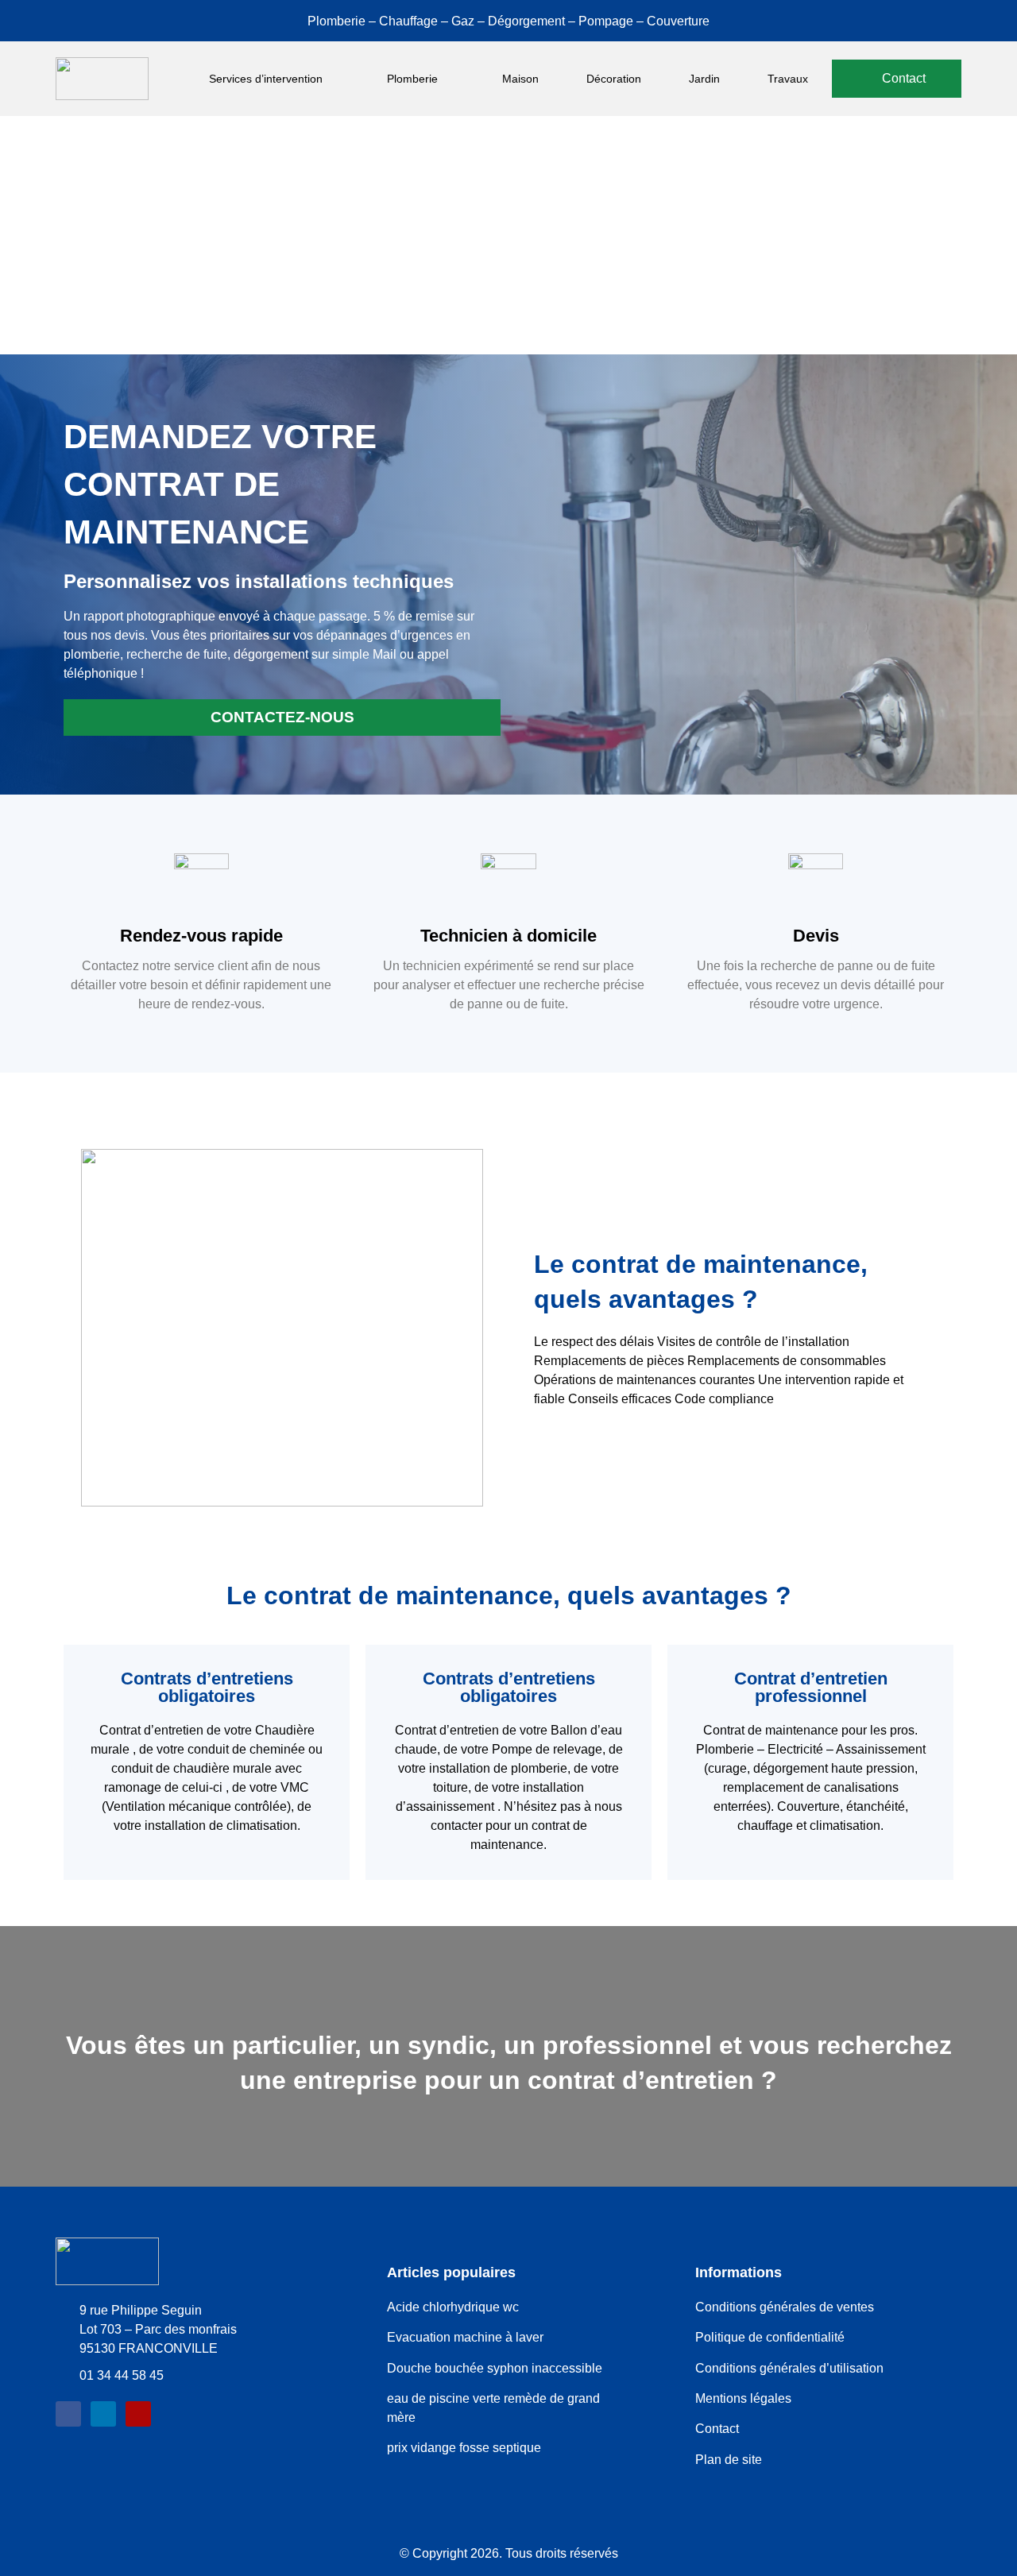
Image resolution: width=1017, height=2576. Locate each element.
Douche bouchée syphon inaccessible (495, 2368)
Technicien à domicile (508, 936)
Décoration (614, 79)
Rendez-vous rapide (201, 936)
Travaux (788, 79)
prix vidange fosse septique (464, 2448)
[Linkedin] (103, 2414)
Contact (717, 2429)
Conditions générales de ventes (785, 2307)
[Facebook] (68, 2414)
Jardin (704, 79)
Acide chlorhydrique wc (453, 2307)
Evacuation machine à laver (467, 2337)
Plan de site (729, 2460)
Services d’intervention (266, 79)
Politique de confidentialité (770, 2337)
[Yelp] (138, 2414)
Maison (520, 79)
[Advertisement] (508, 235)
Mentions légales (743, 2398)
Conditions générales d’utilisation (789, 2368)
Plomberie (412, 79)
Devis (816, 936)
